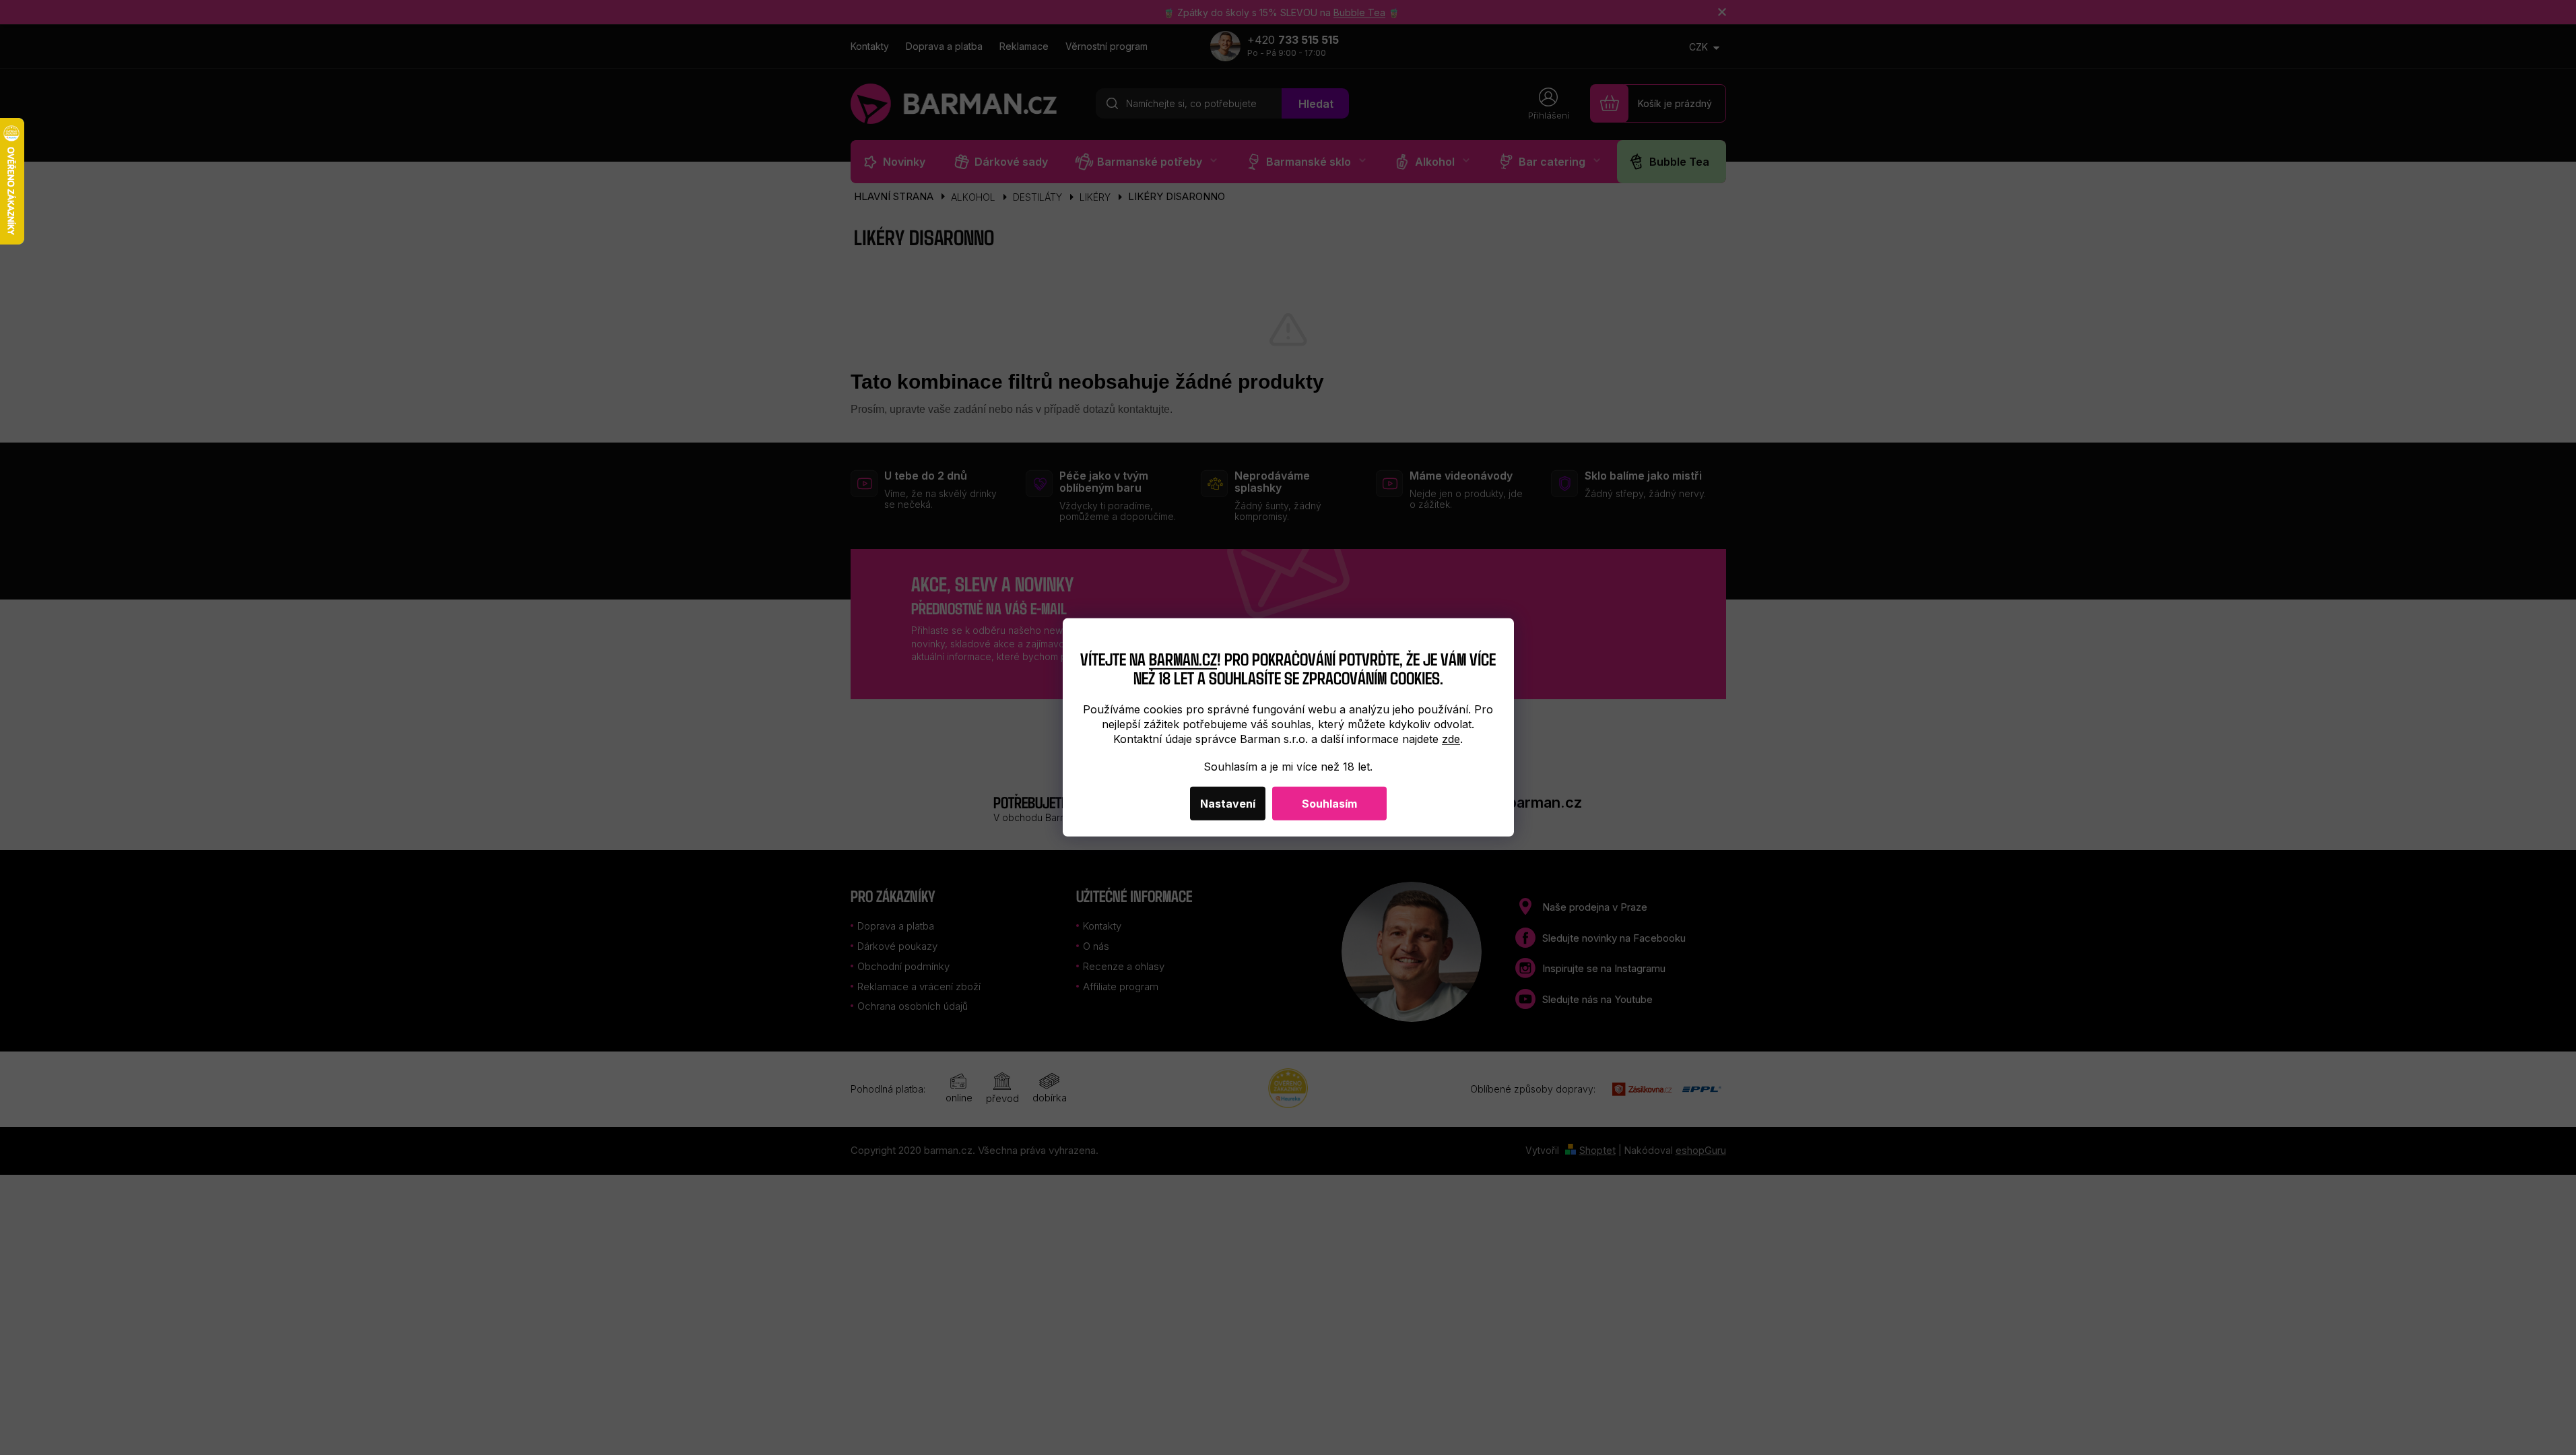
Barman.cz (1183, 658)
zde (1451, 739)
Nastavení (1228, 804)
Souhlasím (1329, 804)
